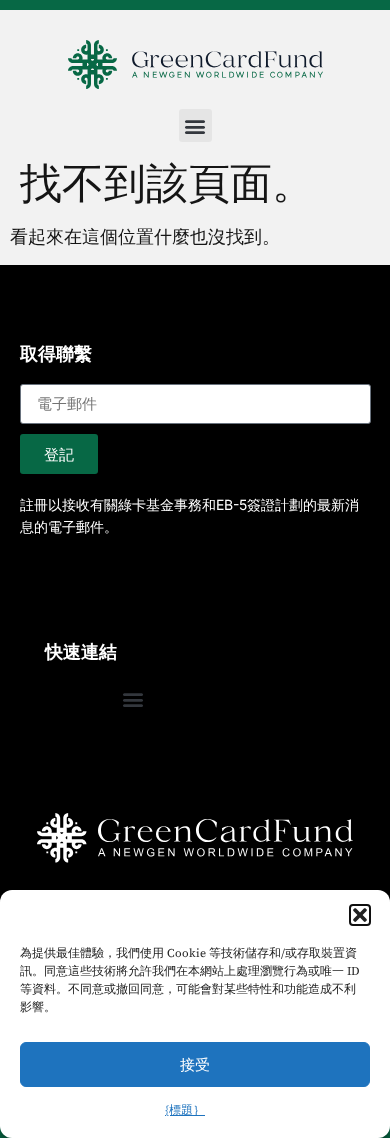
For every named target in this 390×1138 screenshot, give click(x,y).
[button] (360, 915)
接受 (195, 1064)
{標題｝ (185, 1110)
